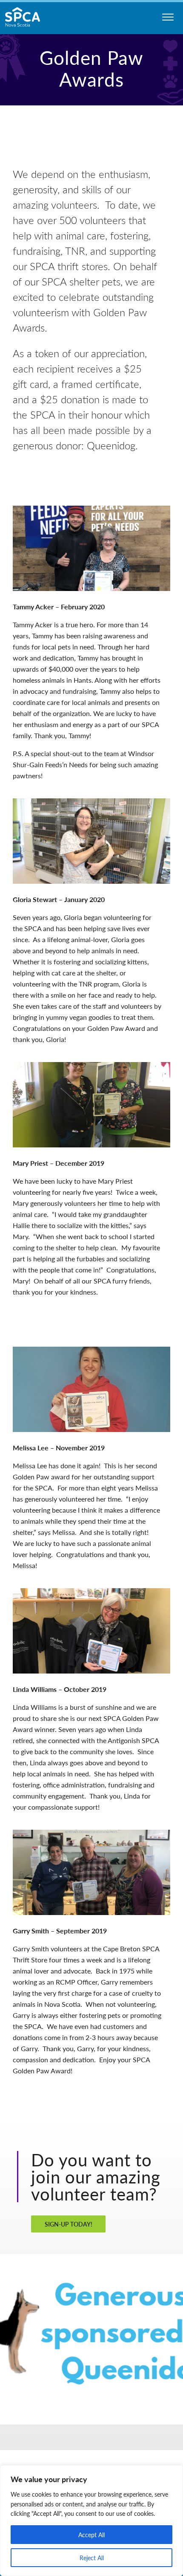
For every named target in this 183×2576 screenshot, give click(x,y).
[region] (91, 2521)
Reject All (92, 2558)
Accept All (91, 2535)
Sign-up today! (69, 2224)
